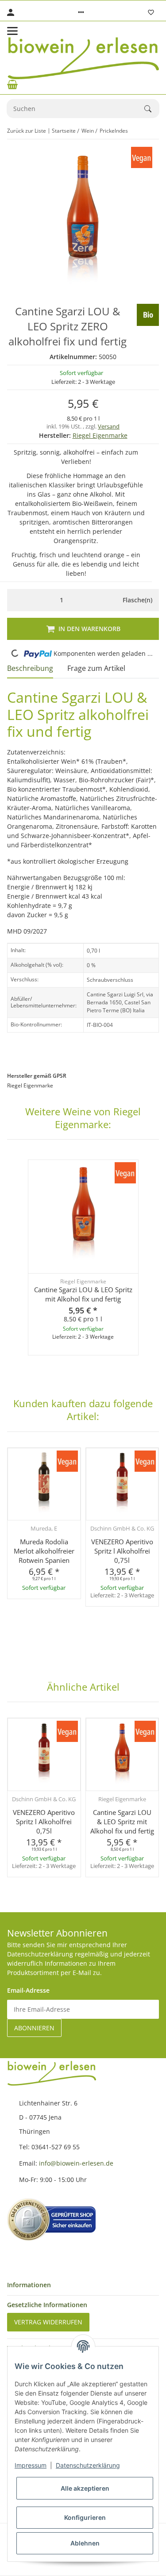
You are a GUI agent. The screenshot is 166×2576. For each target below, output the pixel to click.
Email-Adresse (28, 1990)
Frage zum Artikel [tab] (96, 668)
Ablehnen (85, 2543)
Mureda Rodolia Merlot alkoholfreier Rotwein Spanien (44, 1551)
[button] (81, 12)
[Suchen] (152, 109)
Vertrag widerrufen (48, 2322)
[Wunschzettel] (151, 12)
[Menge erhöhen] (107, 600)
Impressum (31, 2465)
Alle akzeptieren (85, 2488)
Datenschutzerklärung (88, 2465)
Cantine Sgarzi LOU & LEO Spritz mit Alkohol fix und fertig (83, 1294)
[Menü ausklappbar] (12, 31)
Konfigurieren (85, 2517)
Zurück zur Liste (27, 131)
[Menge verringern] (16, 600)
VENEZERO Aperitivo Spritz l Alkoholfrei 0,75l (122, 1551)
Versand (109, 426)
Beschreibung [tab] (30, 668)
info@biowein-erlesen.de (76, 2163)
